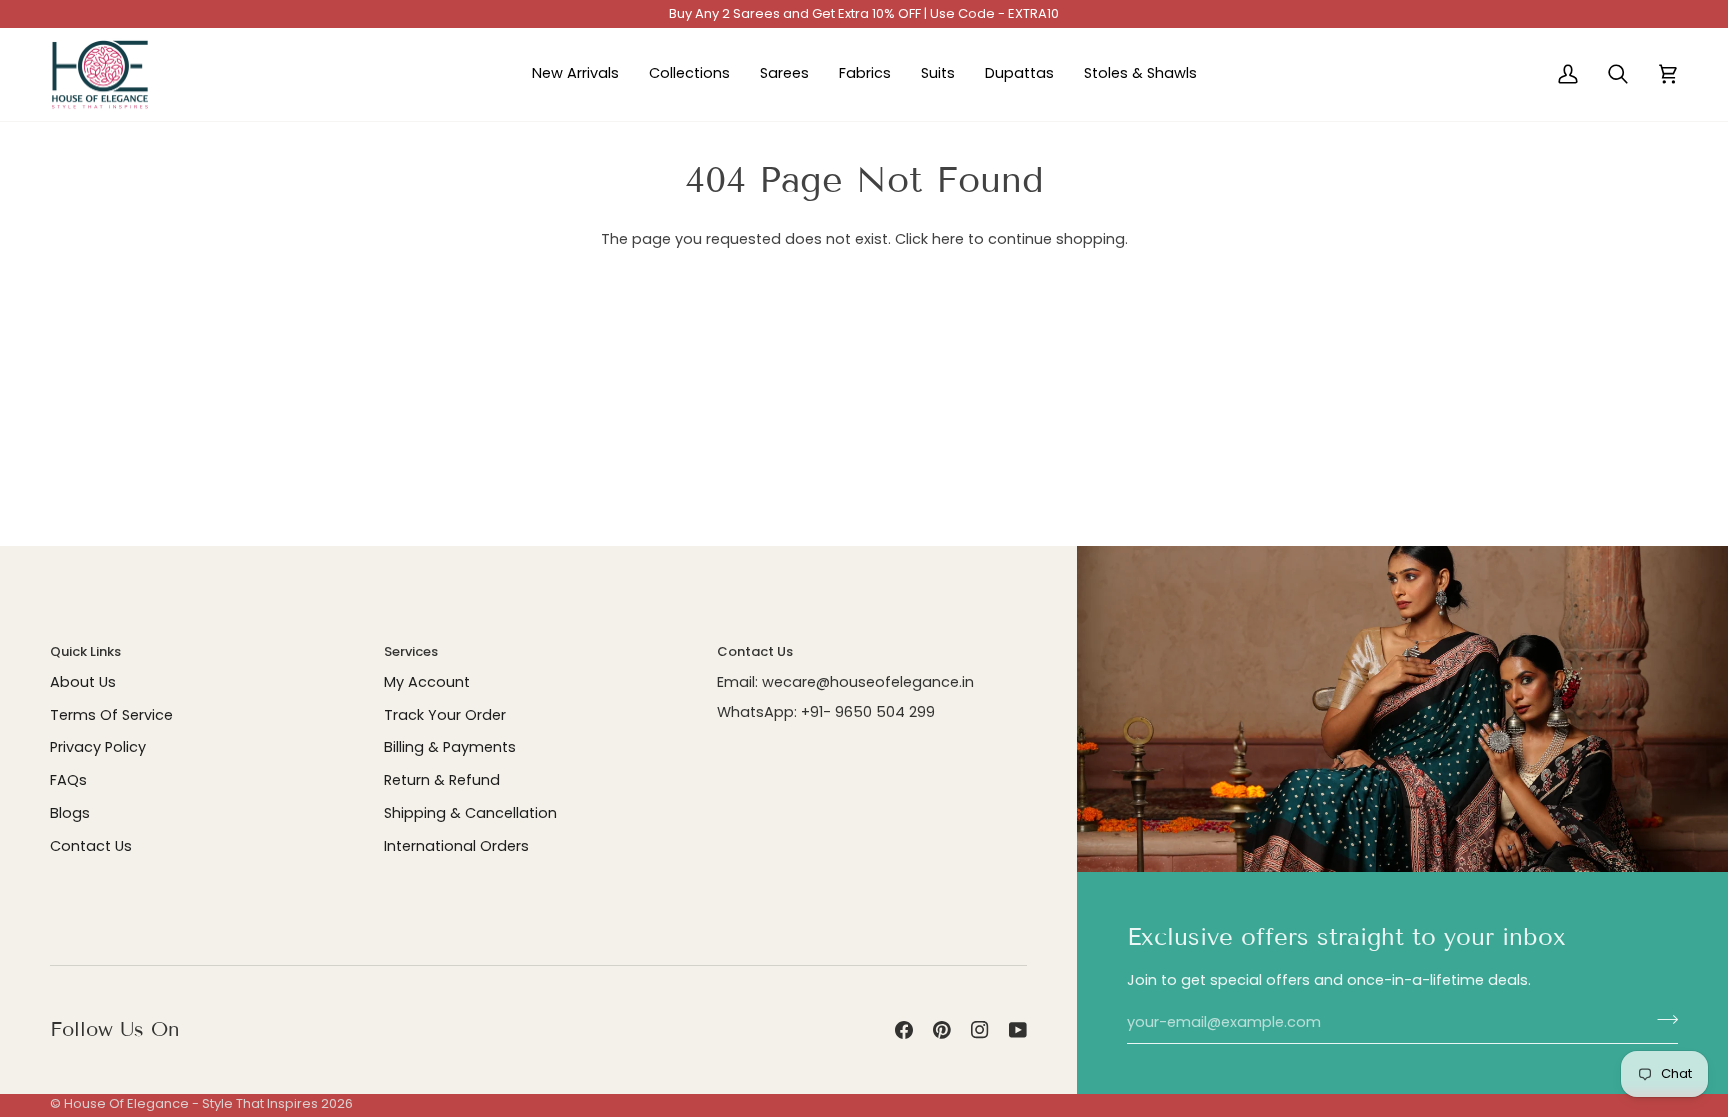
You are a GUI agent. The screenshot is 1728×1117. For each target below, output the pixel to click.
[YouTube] (1018, 1030)
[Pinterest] (942, 1030)
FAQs (68, 780)
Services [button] (411, 651)
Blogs (70, 813)
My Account (427, 682)
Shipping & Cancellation (470, 813)
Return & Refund (442, 780)
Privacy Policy (98, 747)
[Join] (1661, 1020)
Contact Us (91, 846)
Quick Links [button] (85, 651)
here (948, 239)
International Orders (456, 846)
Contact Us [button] (755, 651)
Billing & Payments (450, 747)
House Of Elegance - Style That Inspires (191, 1103)
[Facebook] (904, 1030)
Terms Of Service (111, 715)
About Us (83, 682)
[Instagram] (980, 1030)
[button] (689, 75)
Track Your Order (445, 715)
